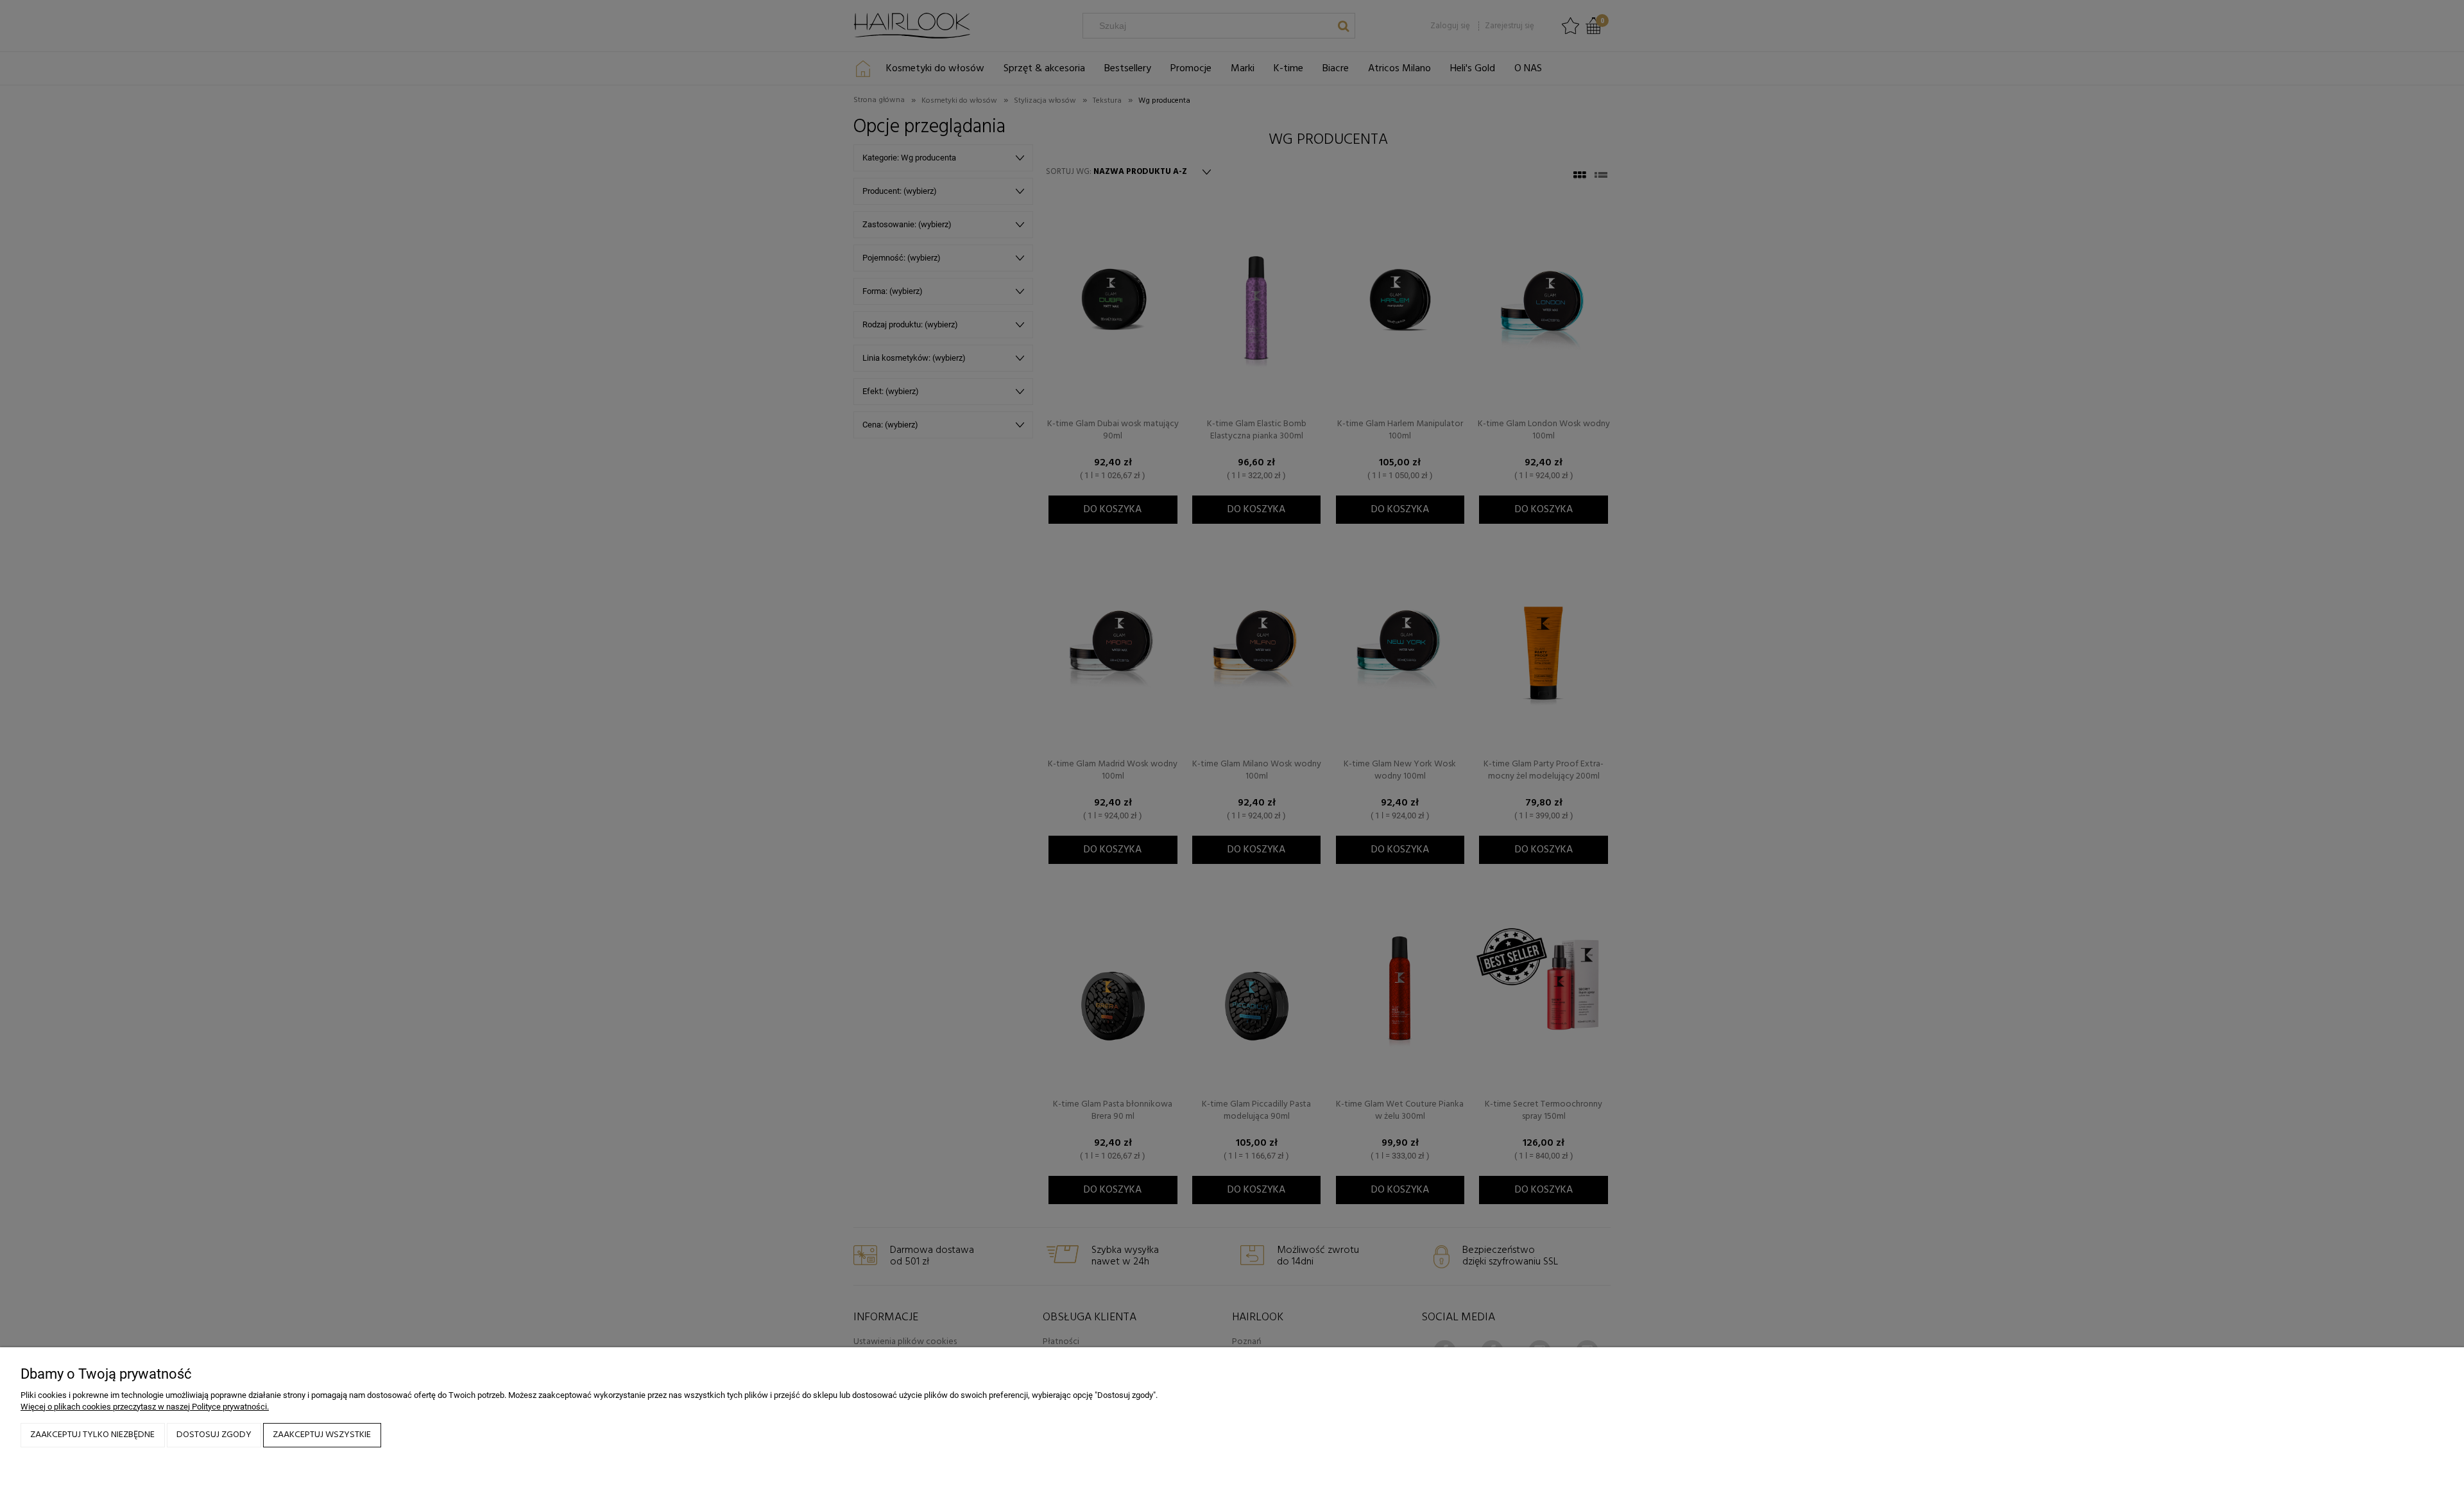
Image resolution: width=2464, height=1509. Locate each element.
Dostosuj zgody (214, 1435)
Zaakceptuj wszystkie (322, 1435)
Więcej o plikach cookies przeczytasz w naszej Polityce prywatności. (145, 1407)
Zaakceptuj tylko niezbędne (92, 1435)
